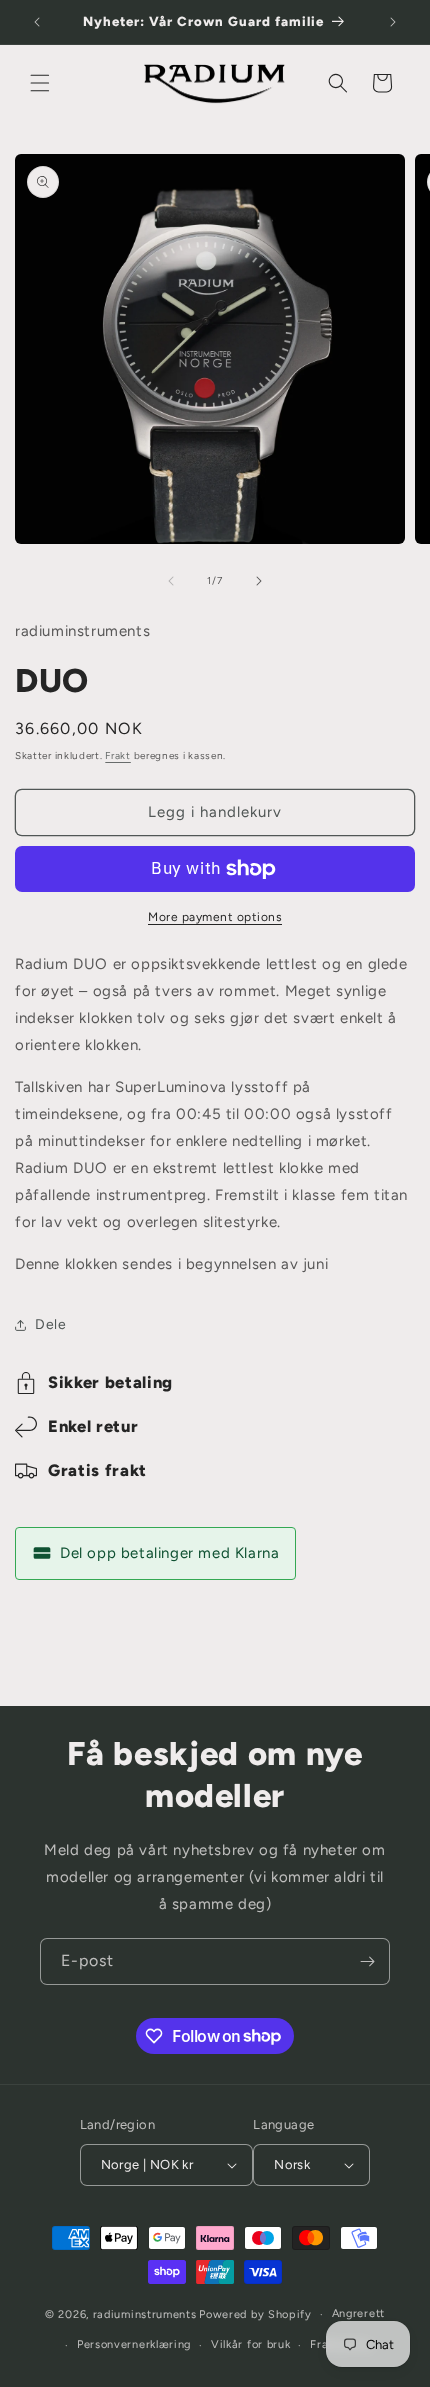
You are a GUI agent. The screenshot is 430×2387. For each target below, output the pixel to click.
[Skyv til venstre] (171, 581)
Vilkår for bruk (251, 2344)
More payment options (215, 917)
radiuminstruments (145, 2314)
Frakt (118, 755)
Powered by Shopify (255, 2314)
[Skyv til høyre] (259, 581)
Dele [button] (50, 1324)
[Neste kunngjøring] (393, 22)
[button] (40, 83)
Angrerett (358, 2313)
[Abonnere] (367, 1961)
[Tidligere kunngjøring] (37, 22)
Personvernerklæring (134, 2344)
